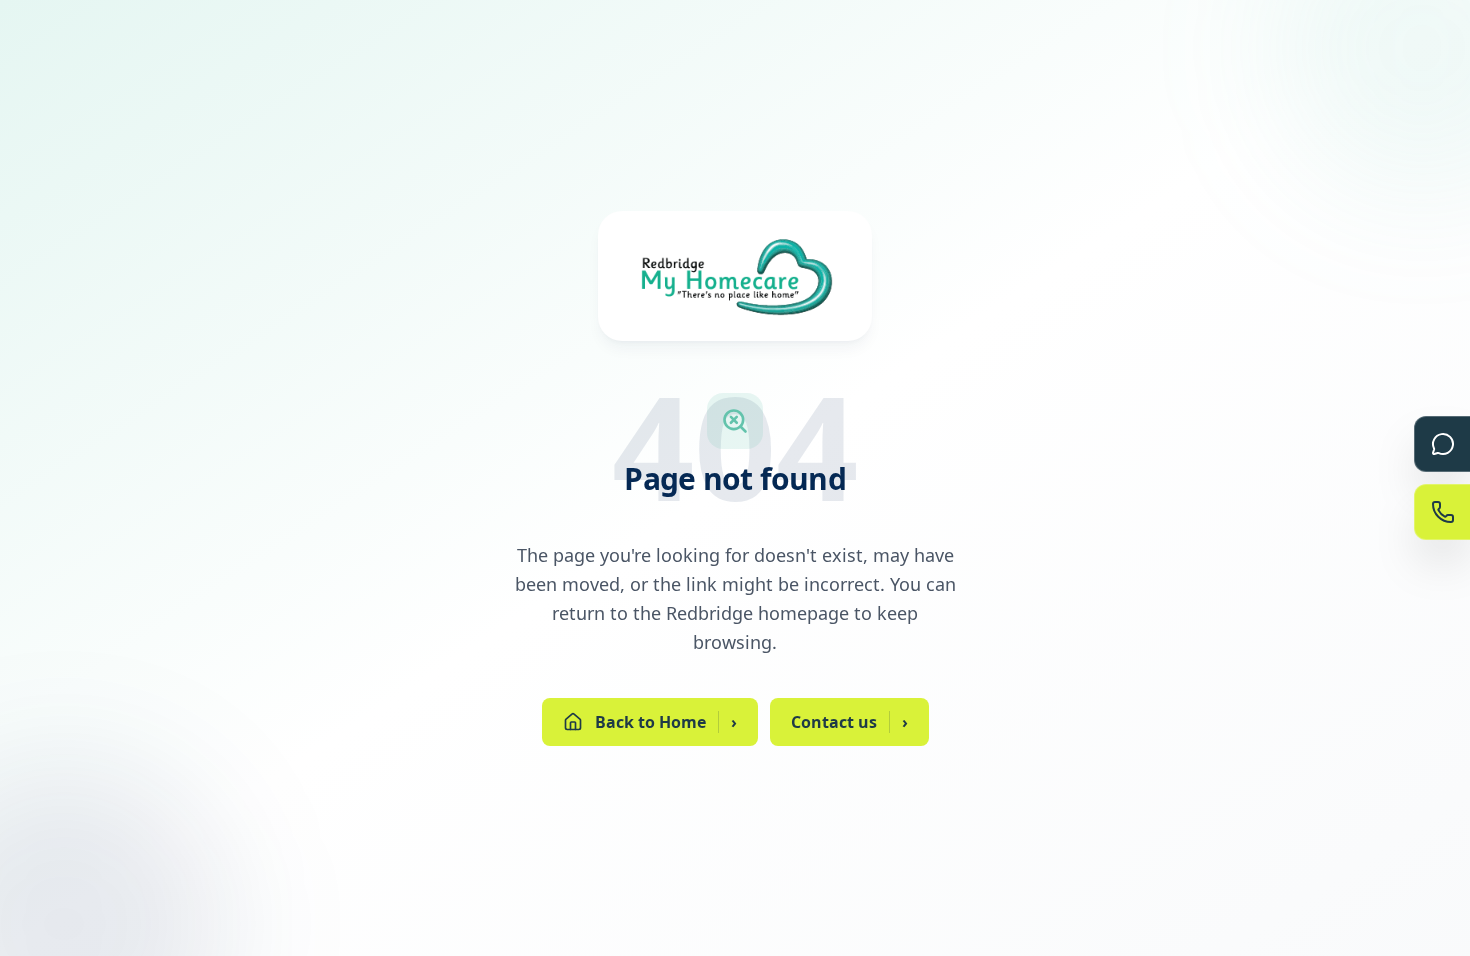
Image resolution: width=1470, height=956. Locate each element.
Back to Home (666, 722)
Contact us (849, 722)
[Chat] (1442, 444)
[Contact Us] (1442, 512)
